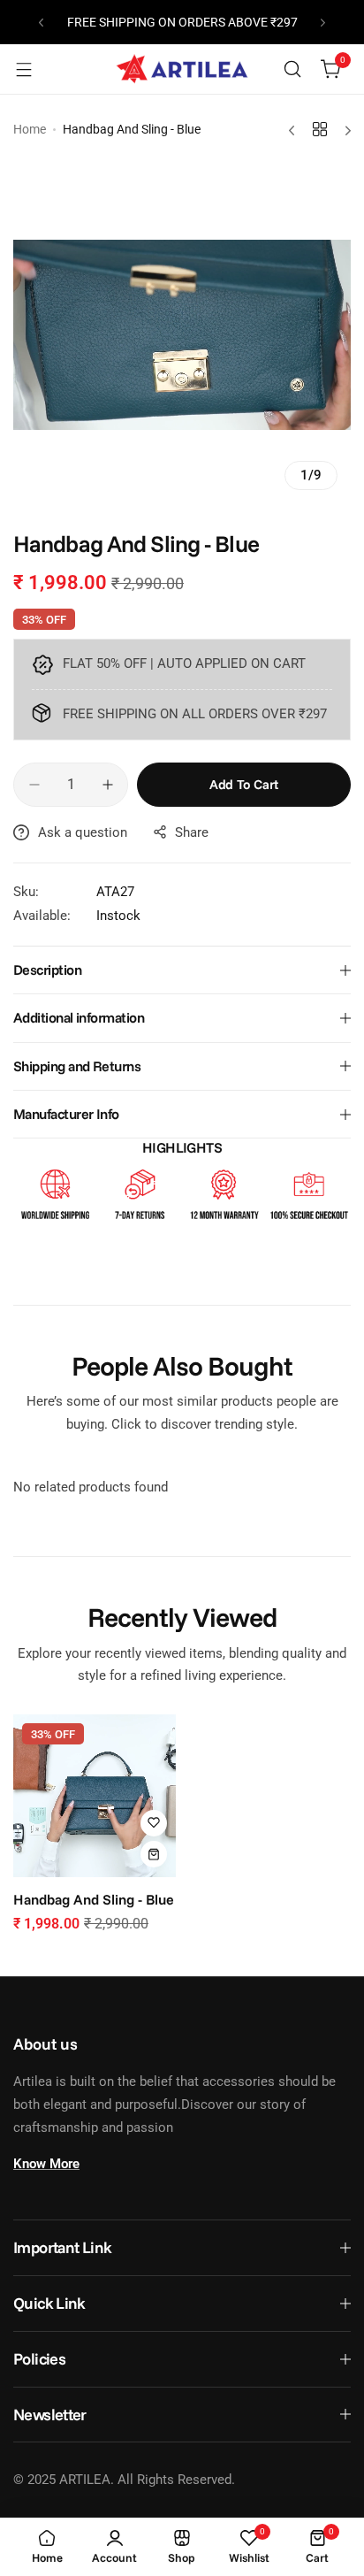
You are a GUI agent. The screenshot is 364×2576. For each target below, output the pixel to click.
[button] (41, 23)
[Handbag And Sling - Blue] (95, 1796)
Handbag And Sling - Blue (94, 1899)
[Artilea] (182, 69)
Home (30, 129)
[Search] (292, 69)
